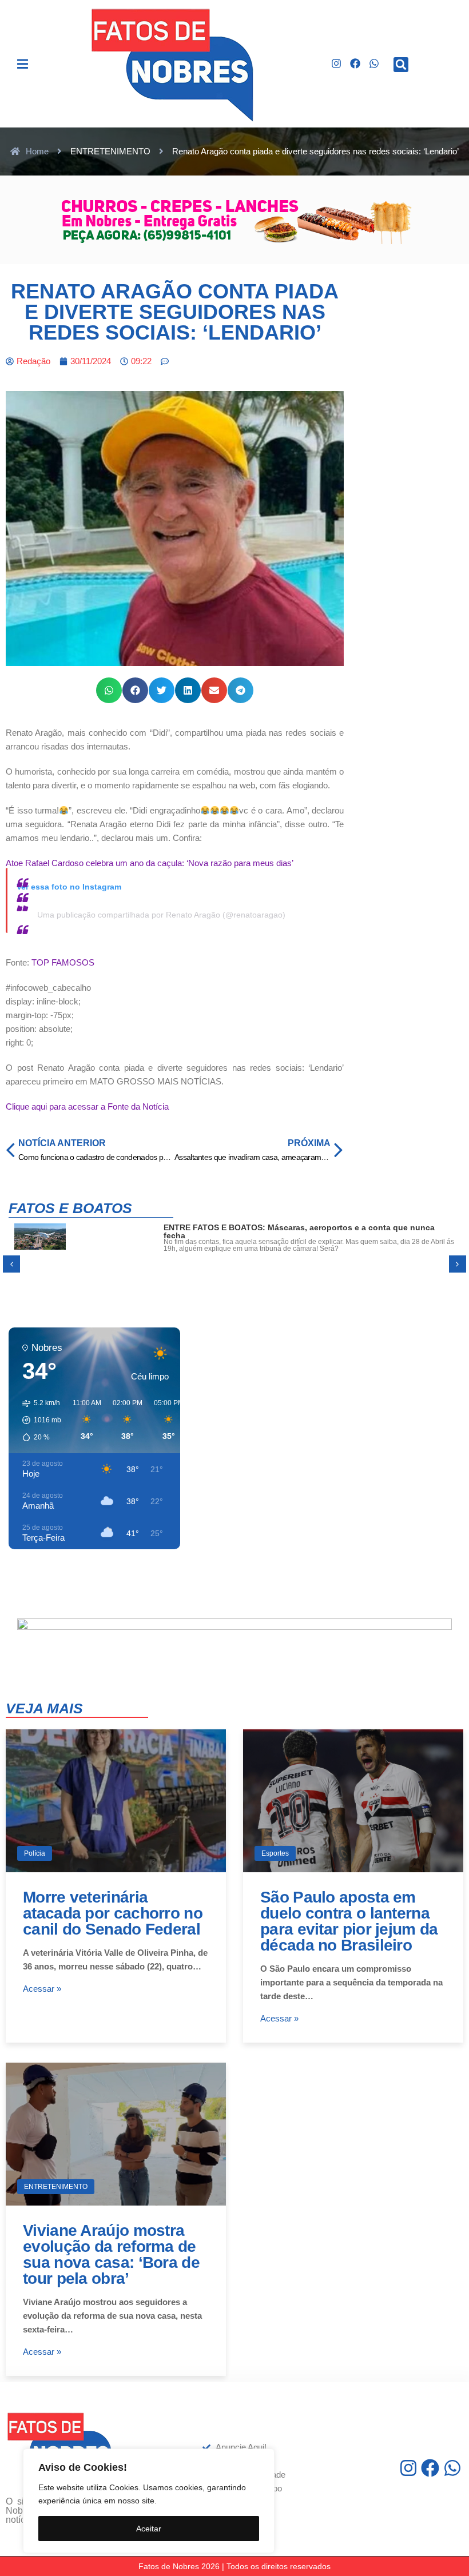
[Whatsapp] (374, 64)
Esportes (275, 1853)
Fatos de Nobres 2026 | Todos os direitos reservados (234, 2566)
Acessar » (42, 1989)
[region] (149, 2501)
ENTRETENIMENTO (56, 2187)
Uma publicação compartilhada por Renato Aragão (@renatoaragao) (161, 915)
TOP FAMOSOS (63, 962)
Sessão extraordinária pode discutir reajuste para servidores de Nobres (303, 1227)
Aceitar (149, 2529)
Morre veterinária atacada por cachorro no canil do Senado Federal (113, 1913)
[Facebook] (355, 64)
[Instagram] (337, 64)
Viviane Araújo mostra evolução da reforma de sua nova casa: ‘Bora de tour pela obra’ (111, 2254)
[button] (23, 64)
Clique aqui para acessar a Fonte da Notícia (87, 1106)
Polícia (35, 1853)
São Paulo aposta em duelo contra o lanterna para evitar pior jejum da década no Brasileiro (349, 1921)
